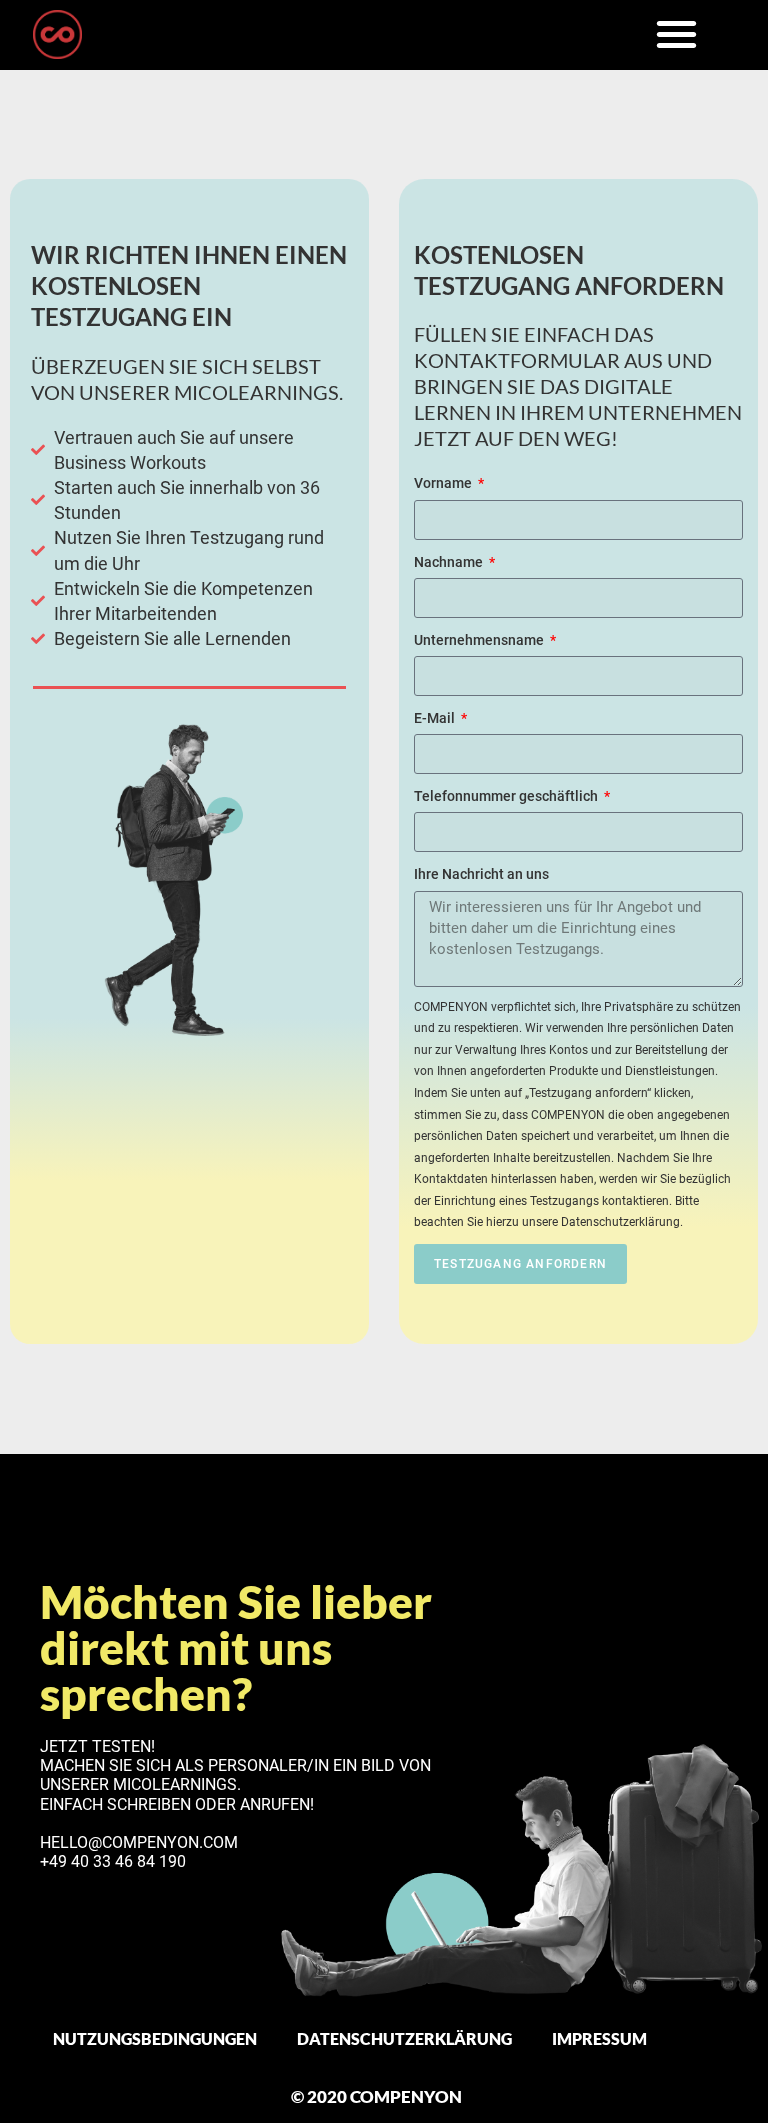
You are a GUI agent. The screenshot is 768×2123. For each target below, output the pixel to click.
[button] (676, 33)
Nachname (450, 562)
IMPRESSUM (599, 2038)
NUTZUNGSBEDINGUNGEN (155, 2038)
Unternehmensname (480, 640)
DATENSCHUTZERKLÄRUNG (404, 2038)
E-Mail (436, 718)
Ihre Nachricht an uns (481, 874)
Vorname (444, 483)
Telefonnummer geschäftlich (507, 796)
